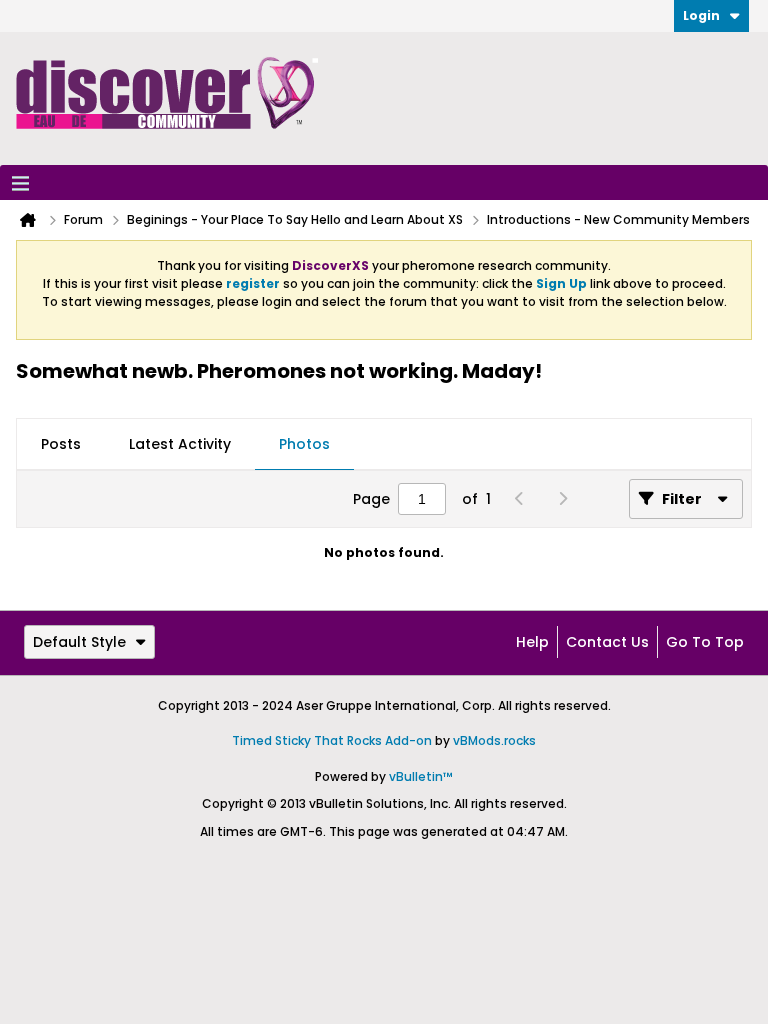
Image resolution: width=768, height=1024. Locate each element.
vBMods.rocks (494, 740)
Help (532, 642)
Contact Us (607, 642)
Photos (304, 444)
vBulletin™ (421, 776)
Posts (61, 444)
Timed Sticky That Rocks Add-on (332, 740)
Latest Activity (180, 444)
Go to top (705, 642)
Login (701, 15)
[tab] (61, 445)
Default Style (79, 642)
